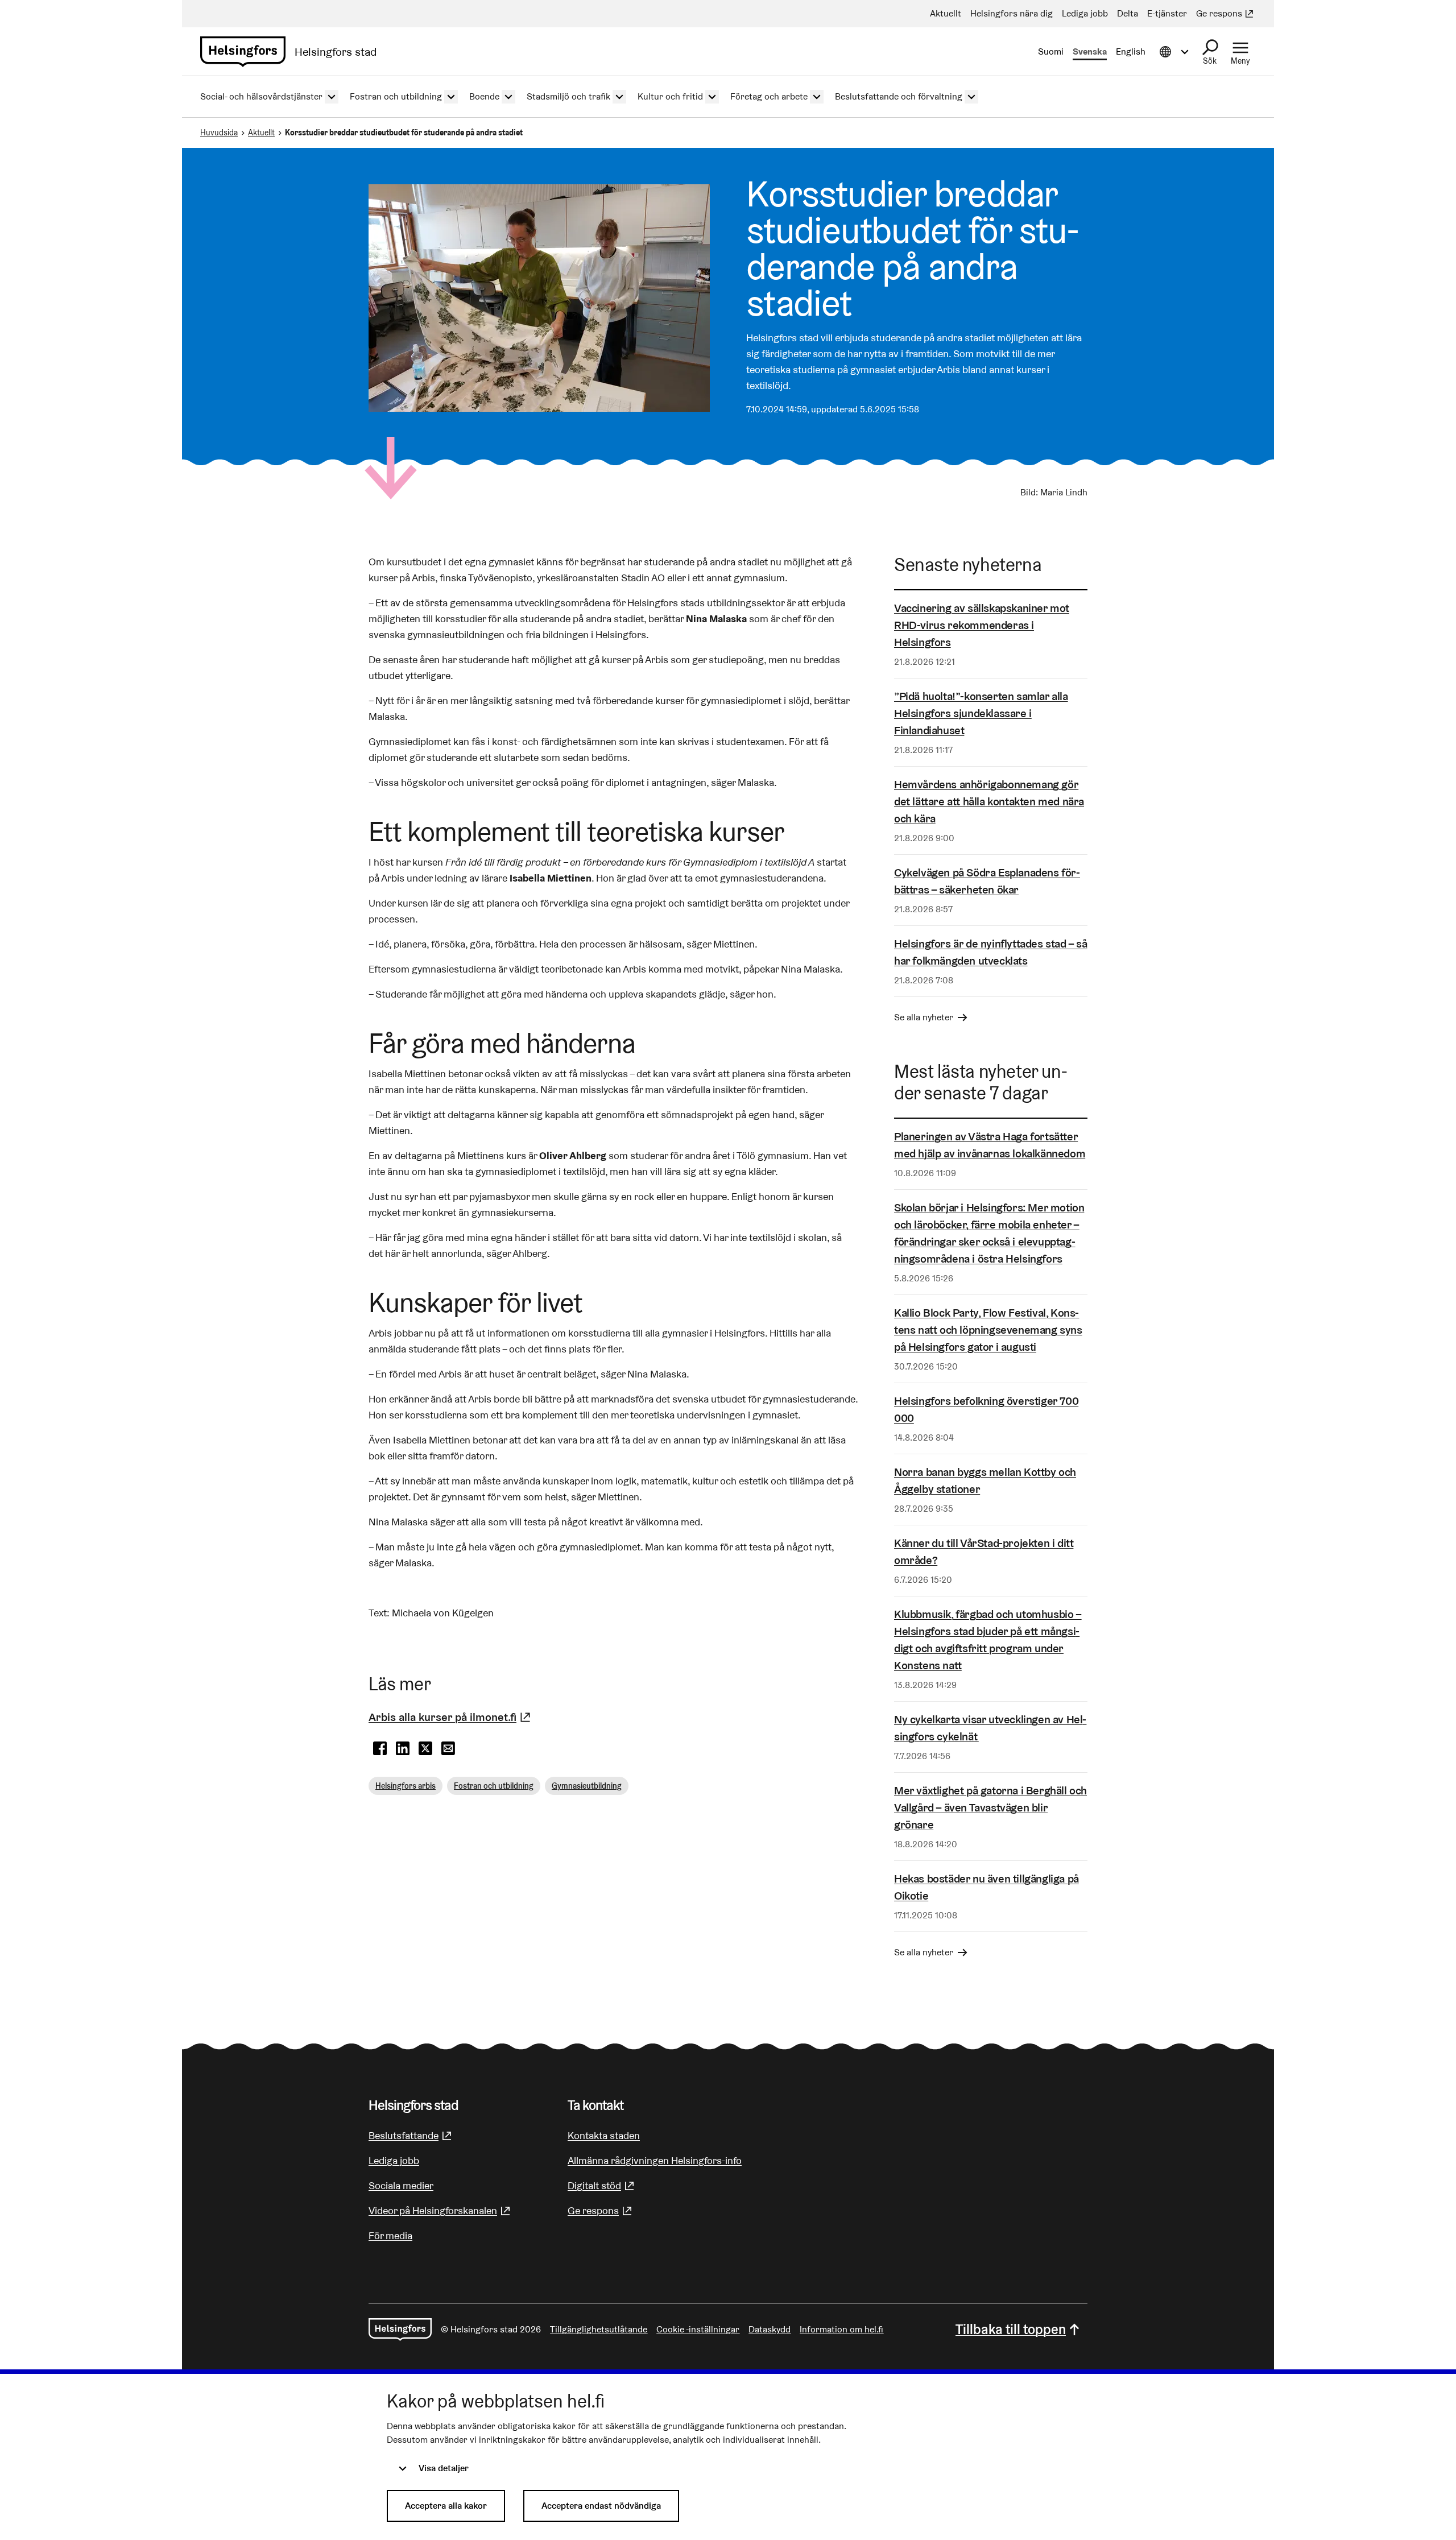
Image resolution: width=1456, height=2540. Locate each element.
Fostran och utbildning (494, 1786)
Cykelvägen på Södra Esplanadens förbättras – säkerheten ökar (987, 881)
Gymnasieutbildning (587, 1786)
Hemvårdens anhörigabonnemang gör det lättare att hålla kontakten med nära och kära (989, 801)
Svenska (1090, 51)
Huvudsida (219, 133)
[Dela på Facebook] (380, 1749)
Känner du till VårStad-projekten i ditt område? (984, 1552)
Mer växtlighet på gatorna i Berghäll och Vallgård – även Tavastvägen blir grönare (990, 1807)
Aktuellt (261, 133)
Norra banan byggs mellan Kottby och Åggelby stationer (985, 1480)
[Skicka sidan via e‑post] (448, 1749)
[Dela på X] (425, 1749)
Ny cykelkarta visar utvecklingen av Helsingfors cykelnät (990, 1728)
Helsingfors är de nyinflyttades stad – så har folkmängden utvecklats (991, 952)
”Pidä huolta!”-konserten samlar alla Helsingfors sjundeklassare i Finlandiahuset (981, 713)
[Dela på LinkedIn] (403, 1749)
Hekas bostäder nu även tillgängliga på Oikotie (986, 1887)
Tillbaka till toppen (1011, 2329)
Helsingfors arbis (406, 1786)
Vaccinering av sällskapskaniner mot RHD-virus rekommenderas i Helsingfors (982, 625)
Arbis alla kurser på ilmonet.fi (451, 1717)
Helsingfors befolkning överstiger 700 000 (986, 1409)
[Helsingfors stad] (400, 2330)
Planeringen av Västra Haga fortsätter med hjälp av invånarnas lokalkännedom (990, 1145)
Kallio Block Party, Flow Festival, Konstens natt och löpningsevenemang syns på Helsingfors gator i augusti (988, 1330)
